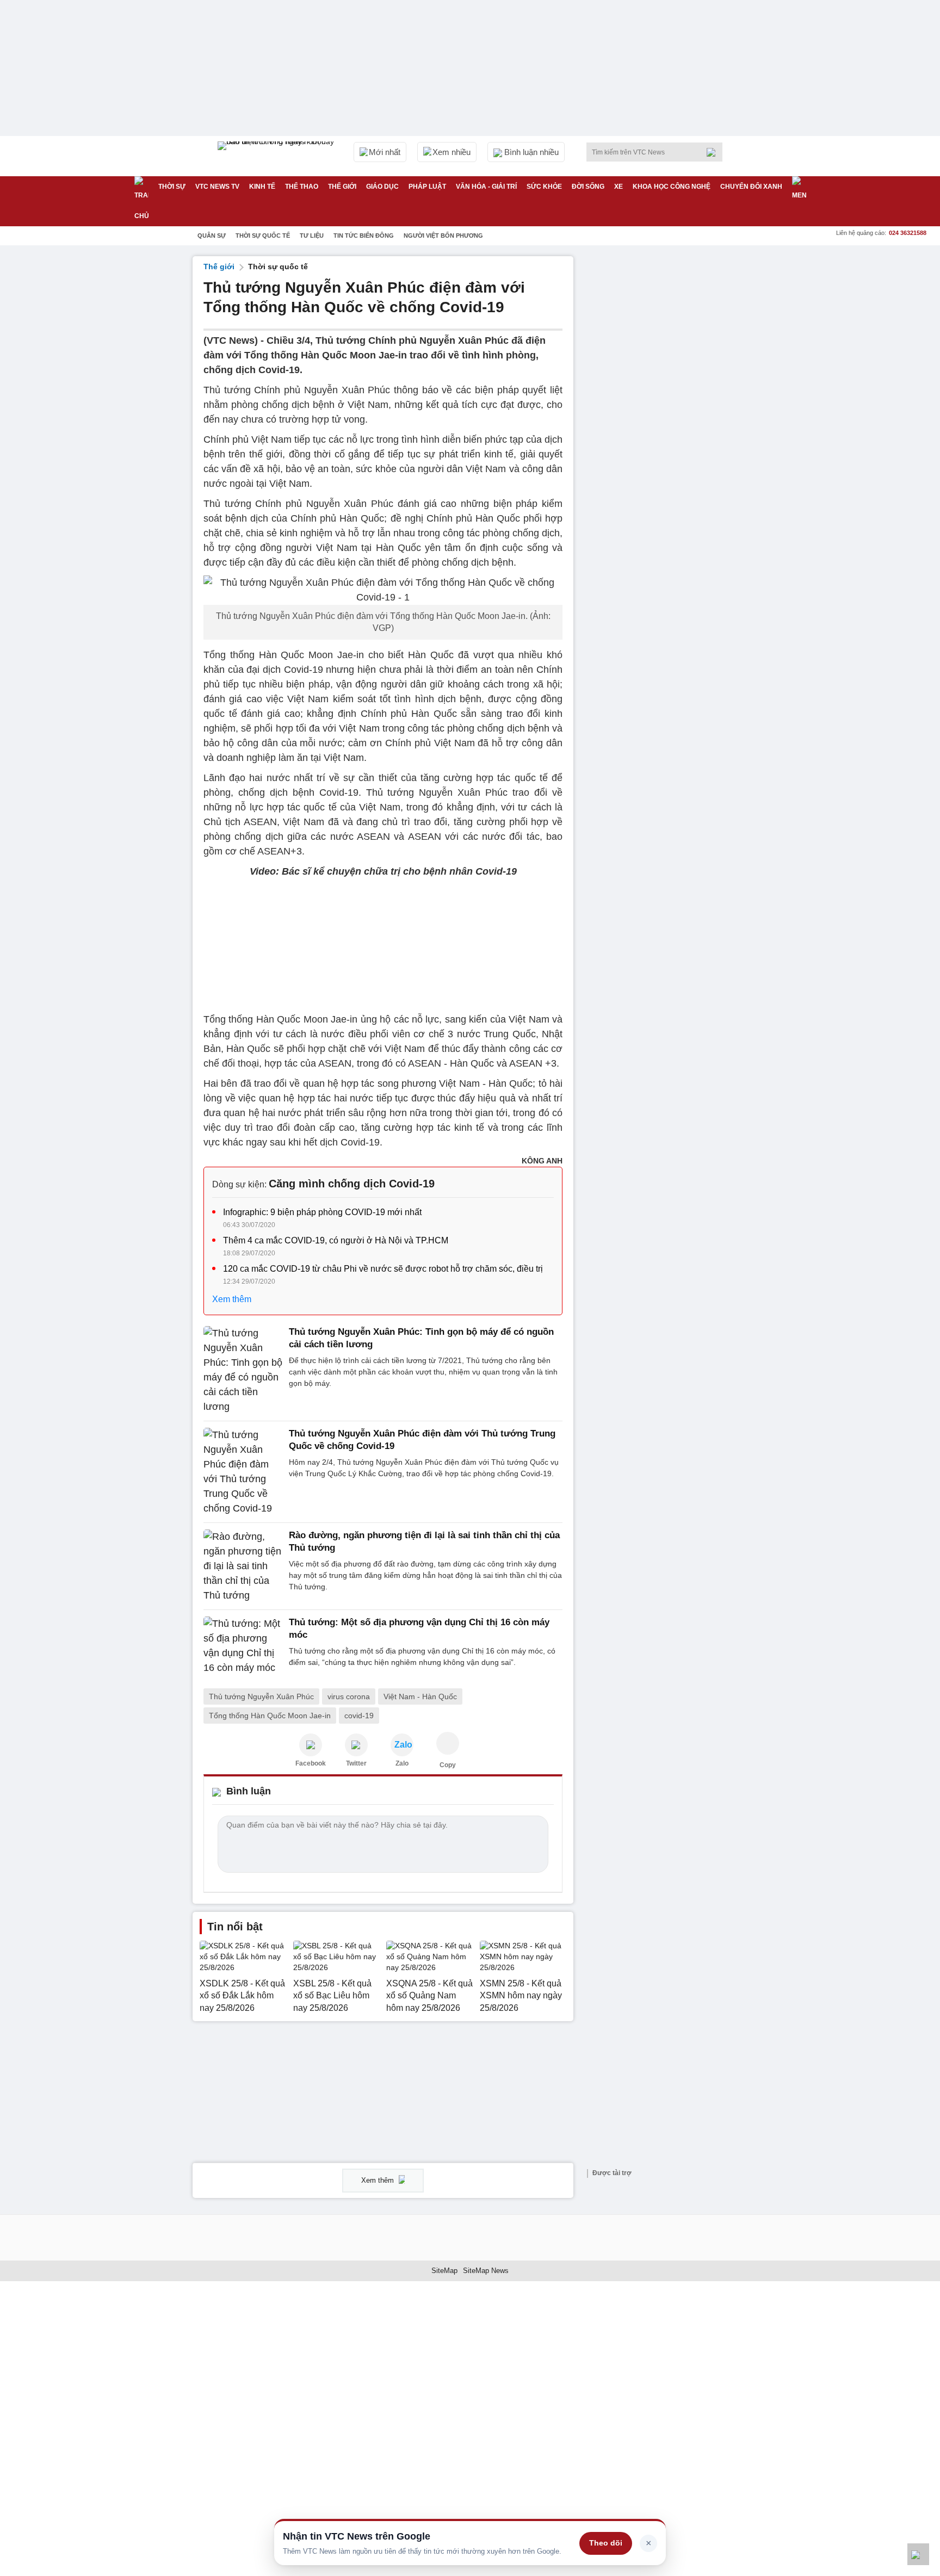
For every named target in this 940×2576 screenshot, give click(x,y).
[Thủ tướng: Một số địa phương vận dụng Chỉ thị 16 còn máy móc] (243, 1646)
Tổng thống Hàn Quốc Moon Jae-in (270, 1716)
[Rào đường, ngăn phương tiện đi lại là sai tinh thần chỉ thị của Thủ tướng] (243, 1566)
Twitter (356, 1763)
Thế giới (342, 187)
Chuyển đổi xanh (751, 187)
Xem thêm (232, 1299)
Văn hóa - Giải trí (486, 187)
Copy (448, 1765)
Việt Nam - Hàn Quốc (420, 1696)
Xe (619, 187)
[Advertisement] (666, 419)
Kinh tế (262, 187)
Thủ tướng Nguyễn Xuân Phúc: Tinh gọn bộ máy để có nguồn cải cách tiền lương (421, 1338)
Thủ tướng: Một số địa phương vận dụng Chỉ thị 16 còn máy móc (419, 1628)
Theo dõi (606, 2543)
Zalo (402, 1763)
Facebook (311, 1763)
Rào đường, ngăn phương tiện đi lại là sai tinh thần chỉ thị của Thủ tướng (424, 1541)
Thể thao (302, 187)
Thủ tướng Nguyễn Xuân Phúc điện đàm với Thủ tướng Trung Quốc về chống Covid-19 (422, 1439)
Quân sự (212, 236)
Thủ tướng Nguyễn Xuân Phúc (261, 1696)
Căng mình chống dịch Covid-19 (352, 1184)
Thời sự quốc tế (263, 236)
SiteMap (444, 2271)
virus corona (349, 1696)
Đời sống (588, 187)
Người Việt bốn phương (443, 236)
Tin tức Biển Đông (364, 236)
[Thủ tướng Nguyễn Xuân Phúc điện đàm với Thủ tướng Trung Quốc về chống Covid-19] (243, 1472)
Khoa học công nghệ (672, 187)
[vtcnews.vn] (311, 1745)
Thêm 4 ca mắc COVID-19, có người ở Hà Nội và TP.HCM (336, 1240)
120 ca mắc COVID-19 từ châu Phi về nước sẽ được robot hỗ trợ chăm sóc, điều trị (383, 1269)
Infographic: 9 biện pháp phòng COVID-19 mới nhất (322, 1212)
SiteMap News (486, 2271)
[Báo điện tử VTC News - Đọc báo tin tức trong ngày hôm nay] (277, 156)
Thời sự (172, 187)
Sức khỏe (544, 187)
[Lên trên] (918, 2554)
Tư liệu (312, 236)
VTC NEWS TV (217, 187)
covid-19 (359, 1716)
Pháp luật (427, 187)
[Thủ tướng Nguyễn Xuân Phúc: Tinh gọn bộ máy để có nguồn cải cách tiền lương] (243, 1370)
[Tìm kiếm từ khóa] (714, 152)
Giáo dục (382, 187)
